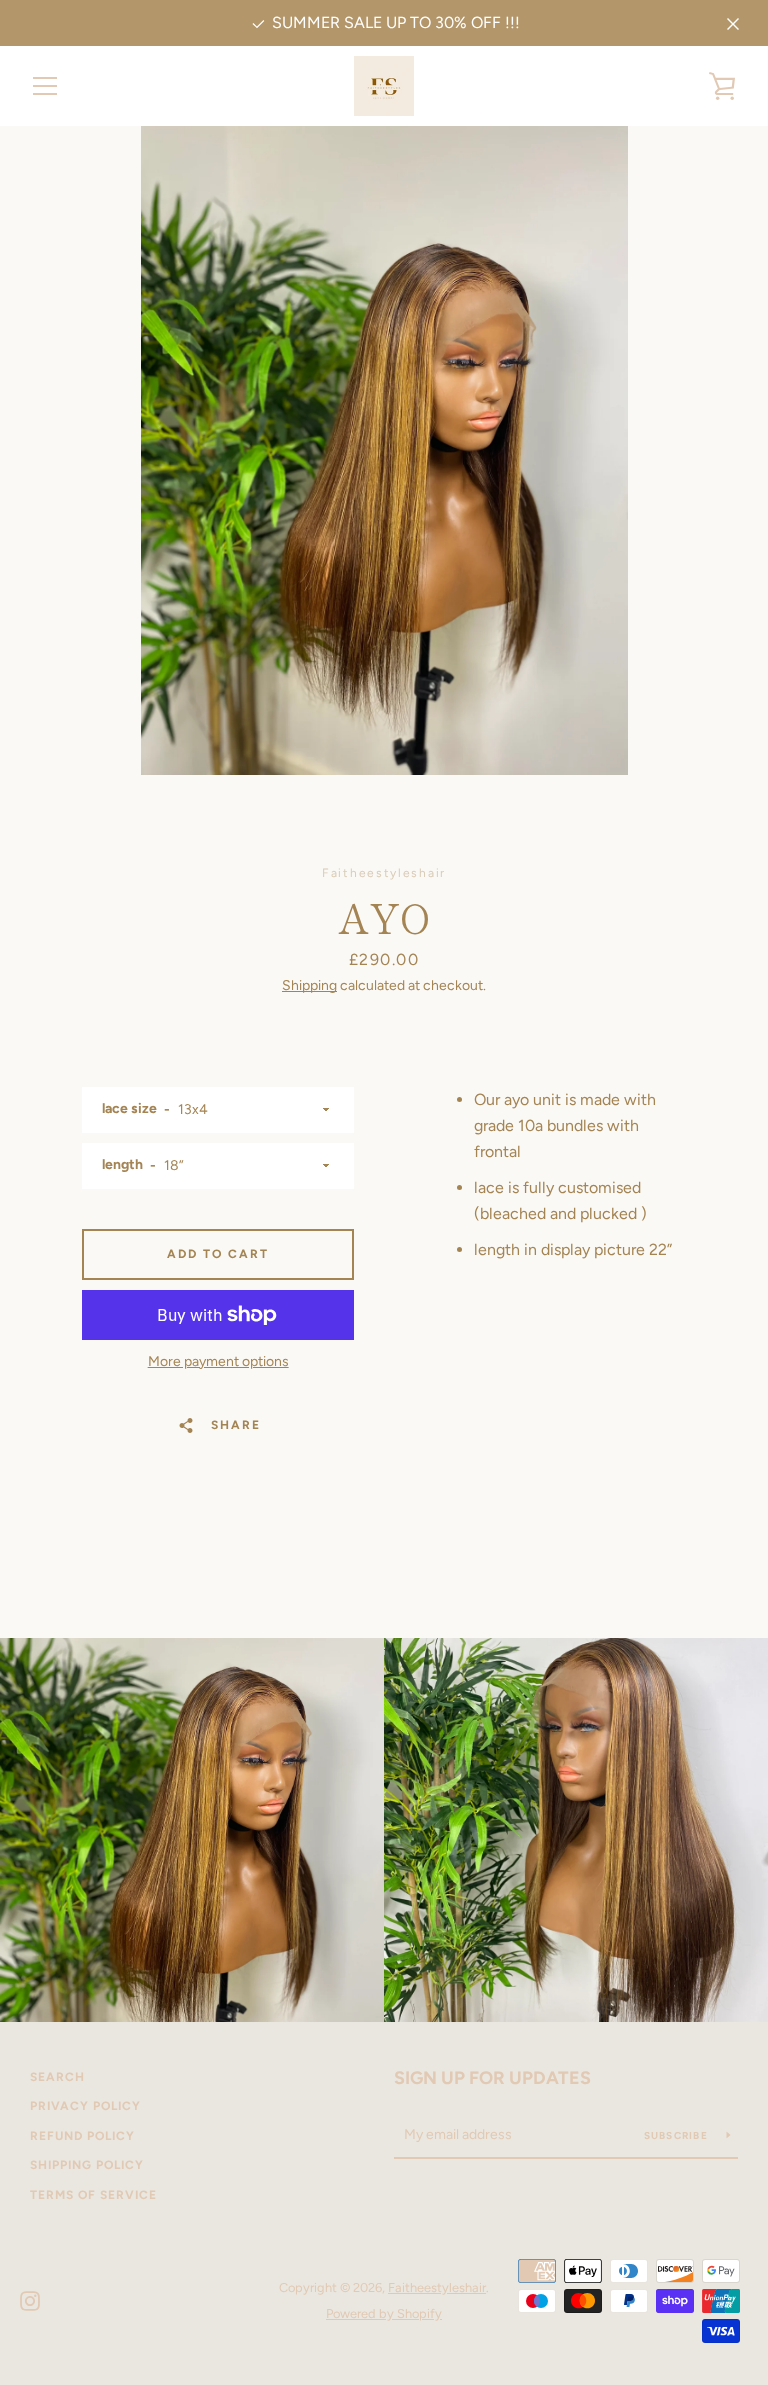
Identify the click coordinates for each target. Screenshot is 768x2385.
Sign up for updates (492, 2078)
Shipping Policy (87, 2165)
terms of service (93, 2195)
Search (57, 2077)
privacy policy (85, 2106)
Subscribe (678, 2135)
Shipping (309, 985)
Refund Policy (82, 2136)
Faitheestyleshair (437, 2287)
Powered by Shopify (384, 2313)
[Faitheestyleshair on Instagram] (30, 2299)
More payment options (218, 1361)
